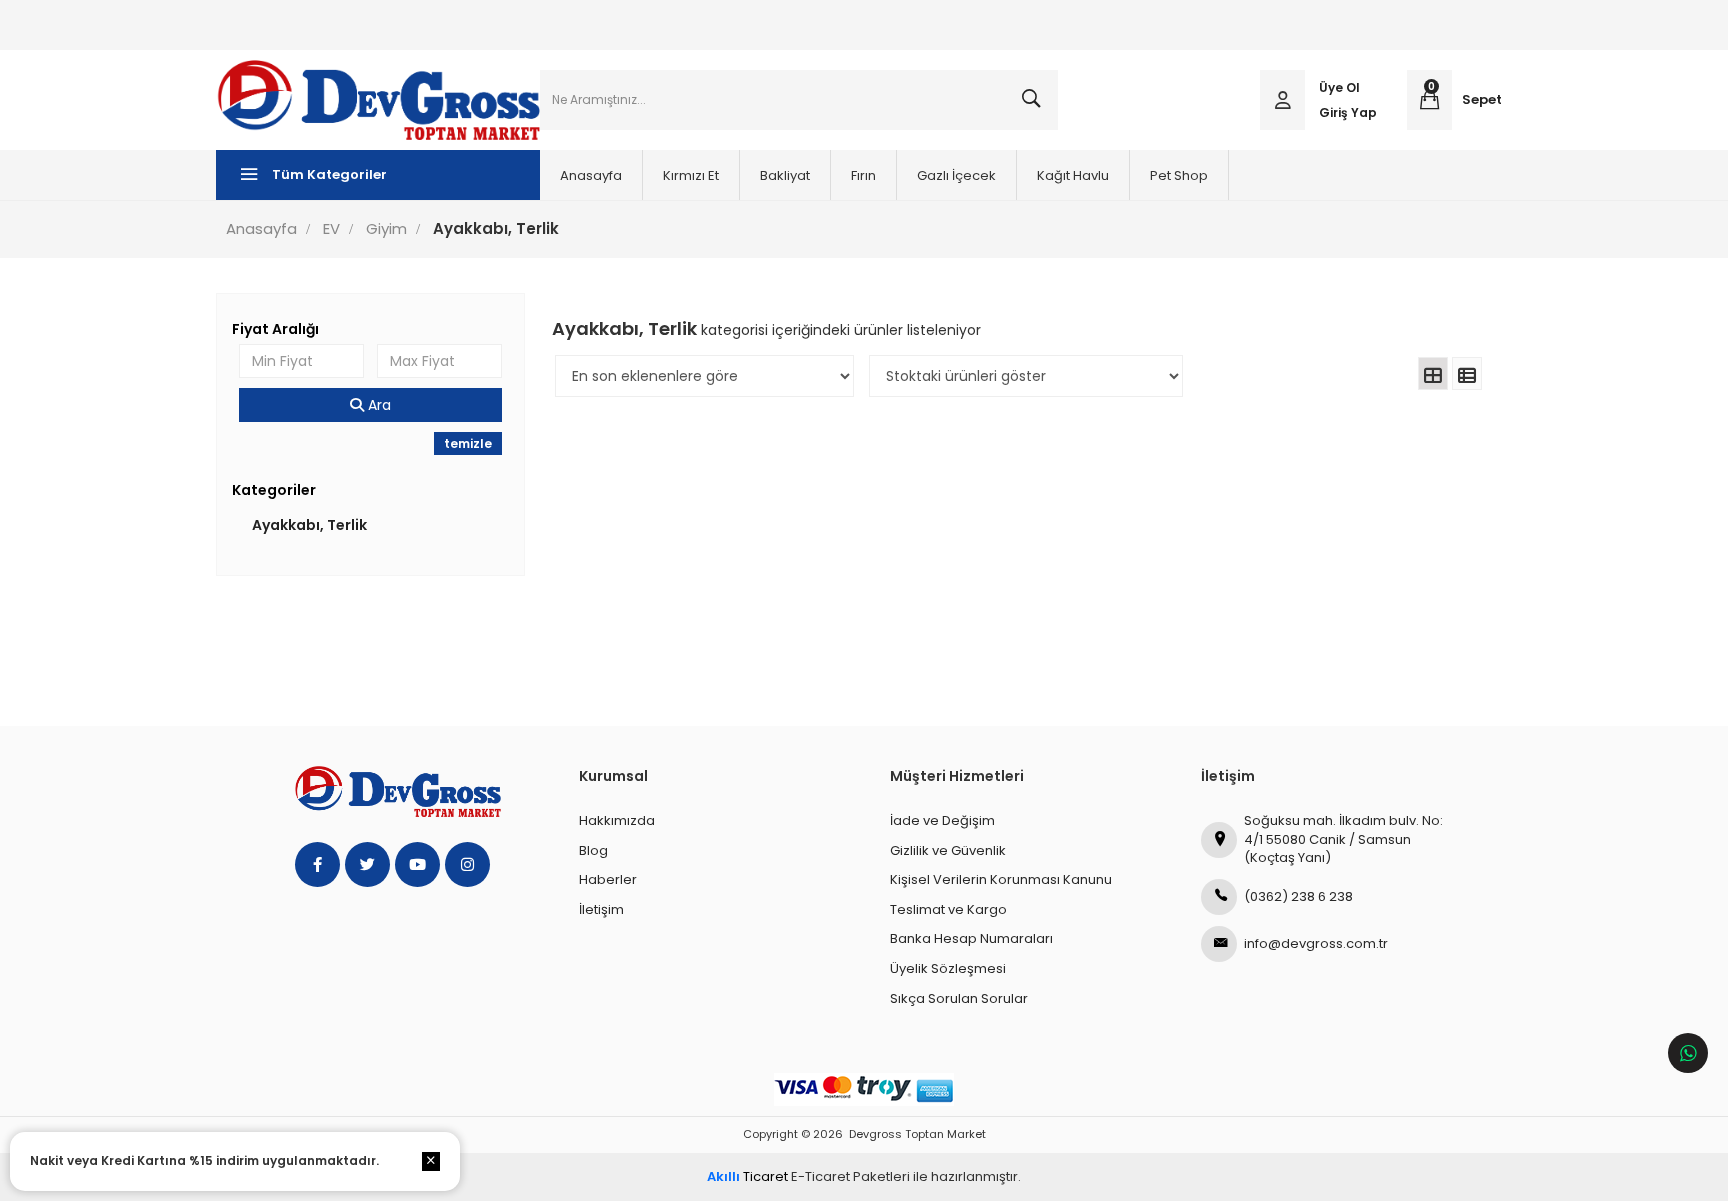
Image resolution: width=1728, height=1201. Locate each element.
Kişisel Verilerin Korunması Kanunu (1001, 879)
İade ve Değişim (942, 820)
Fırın (863, 175)
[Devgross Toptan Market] (378, 100)
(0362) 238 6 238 (1298, 896)
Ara (377, 405)
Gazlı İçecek (956, 175)
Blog (593, 850)
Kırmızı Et (691, 175)
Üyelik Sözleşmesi (948, 968)
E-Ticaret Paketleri (850, 1176)
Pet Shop (1179, 175)
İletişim (601, 909)
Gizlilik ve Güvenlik (948, 850)
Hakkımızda (617, 820)
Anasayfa (591, 175)
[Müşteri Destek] (1688, 1053)
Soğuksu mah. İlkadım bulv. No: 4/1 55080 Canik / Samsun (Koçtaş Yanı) (1343, 839)
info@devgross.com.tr (1316, 943)
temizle (468, 443)
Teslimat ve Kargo (948, 909)
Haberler (608, 879)
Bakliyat (785, 175)
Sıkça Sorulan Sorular (959, 998)
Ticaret (747, 1176)
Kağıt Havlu (1073, 175)
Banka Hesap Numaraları (971, 938)
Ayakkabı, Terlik (309, 525)
